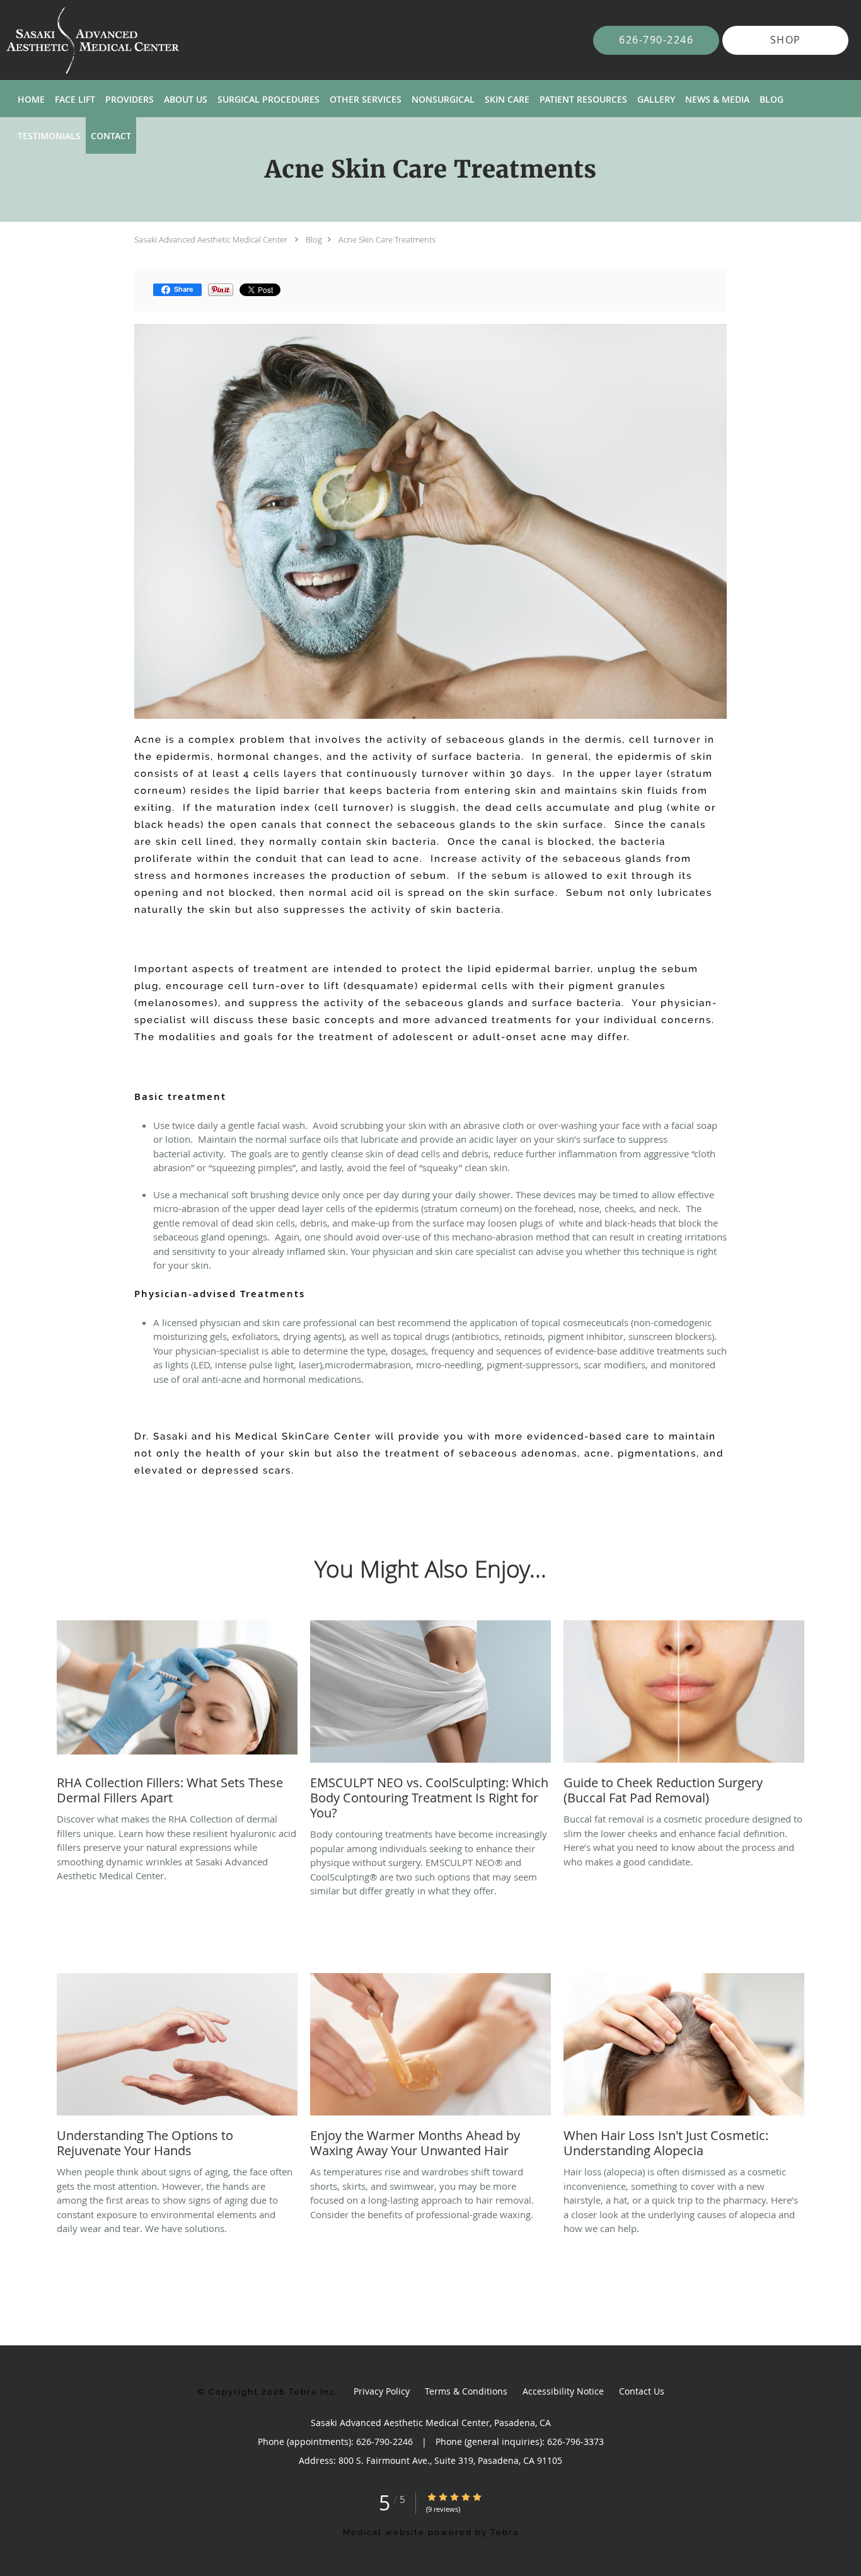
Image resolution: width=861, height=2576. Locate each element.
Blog (314, 239)
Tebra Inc (312, 2392)
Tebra (505, 2532)
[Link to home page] (74, 40)
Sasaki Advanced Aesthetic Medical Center (211, 239)
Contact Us (642, 2391)
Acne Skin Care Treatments (387, 239)
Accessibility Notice (563, 2391)
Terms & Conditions (466, 2391)
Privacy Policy (382, 2391)
